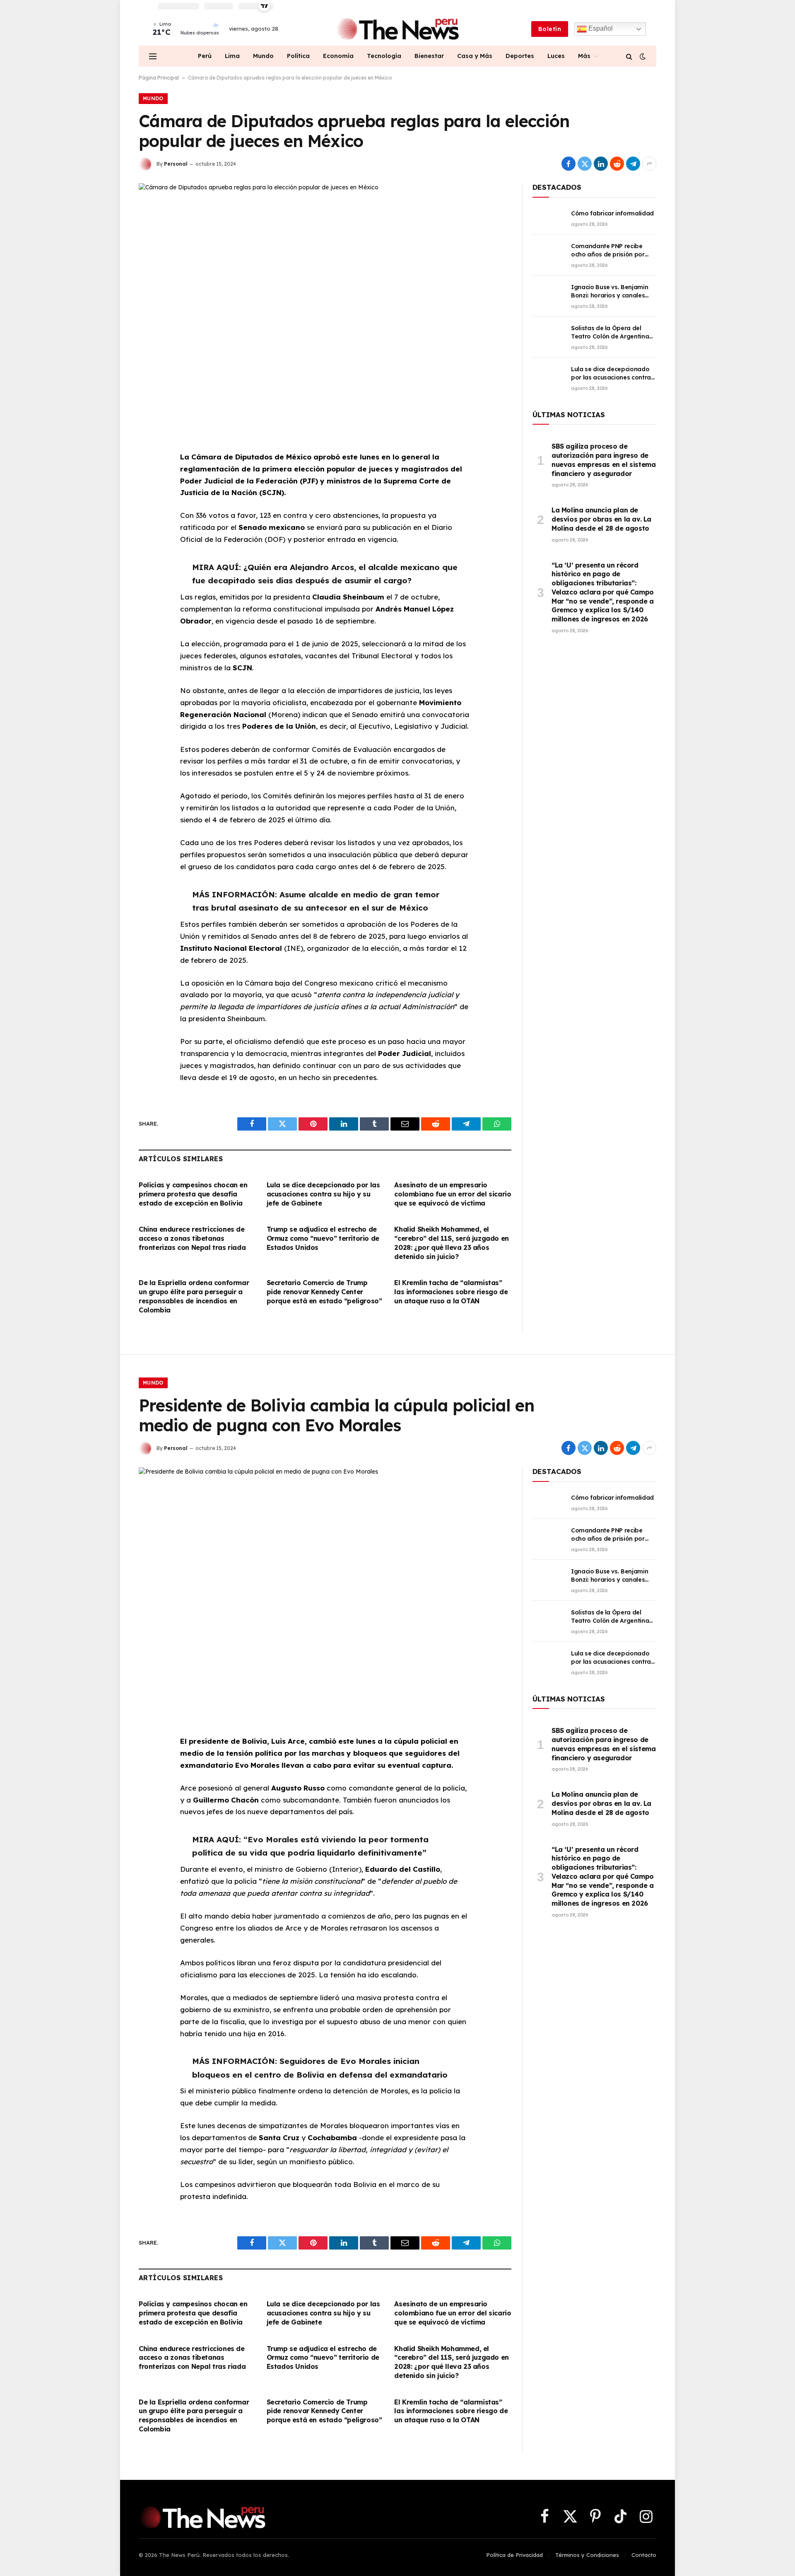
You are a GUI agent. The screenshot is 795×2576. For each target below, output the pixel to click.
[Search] (629, 56)
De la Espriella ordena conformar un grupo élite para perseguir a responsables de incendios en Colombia (194, 1296)
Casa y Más (475, 56)
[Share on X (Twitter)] (585, 164)
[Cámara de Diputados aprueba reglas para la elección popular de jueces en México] (325, 305)
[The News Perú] (398, 29)
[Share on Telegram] (633, 164)
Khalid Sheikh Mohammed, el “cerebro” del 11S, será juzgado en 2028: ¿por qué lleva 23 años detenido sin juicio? (451, 1243)
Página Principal (159, 78)
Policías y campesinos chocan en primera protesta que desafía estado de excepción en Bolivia (193, 1194)
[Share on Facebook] (569, 164)
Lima (232, 56)
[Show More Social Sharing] (649, 164)
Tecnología (384, 56)
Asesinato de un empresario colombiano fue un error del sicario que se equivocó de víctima (453, 1194)
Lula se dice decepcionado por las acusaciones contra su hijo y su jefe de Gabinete (323, 1194)
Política (298, 56)
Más (584, 56)
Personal (176, 164)
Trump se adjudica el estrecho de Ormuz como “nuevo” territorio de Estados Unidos (323, 1238)
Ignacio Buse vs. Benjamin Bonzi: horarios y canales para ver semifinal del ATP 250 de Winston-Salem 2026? (613, 291)
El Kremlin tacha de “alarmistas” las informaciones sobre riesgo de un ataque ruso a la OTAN (451, 1292)
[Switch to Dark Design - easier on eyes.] (642, 56)
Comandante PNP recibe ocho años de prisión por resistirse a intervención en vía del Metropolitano (610, 250)
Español (600, 28)
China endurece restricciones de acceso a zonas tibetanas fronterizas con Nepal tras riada (192, 1238)
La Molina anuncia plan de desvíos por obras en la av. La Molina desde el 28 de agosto (601, 519)
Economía (338, 56)
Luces (556, 56)
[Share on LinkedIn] (601, 164)
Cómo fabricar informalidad (612, 213)
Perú (205, 56)
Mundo (263, 56)
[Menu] (153, 56)
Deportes (520, 56)
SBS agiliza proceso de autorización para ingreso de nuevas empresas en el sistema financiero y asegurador (603, 460)
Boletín (550, 29)
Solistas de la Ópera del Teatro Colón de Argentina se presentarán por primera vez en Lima (612, 332)
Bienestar (429, 56)
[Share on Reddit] (617, 164)
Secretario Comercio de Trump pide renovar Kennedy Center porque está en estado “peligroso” (324, 1292)
